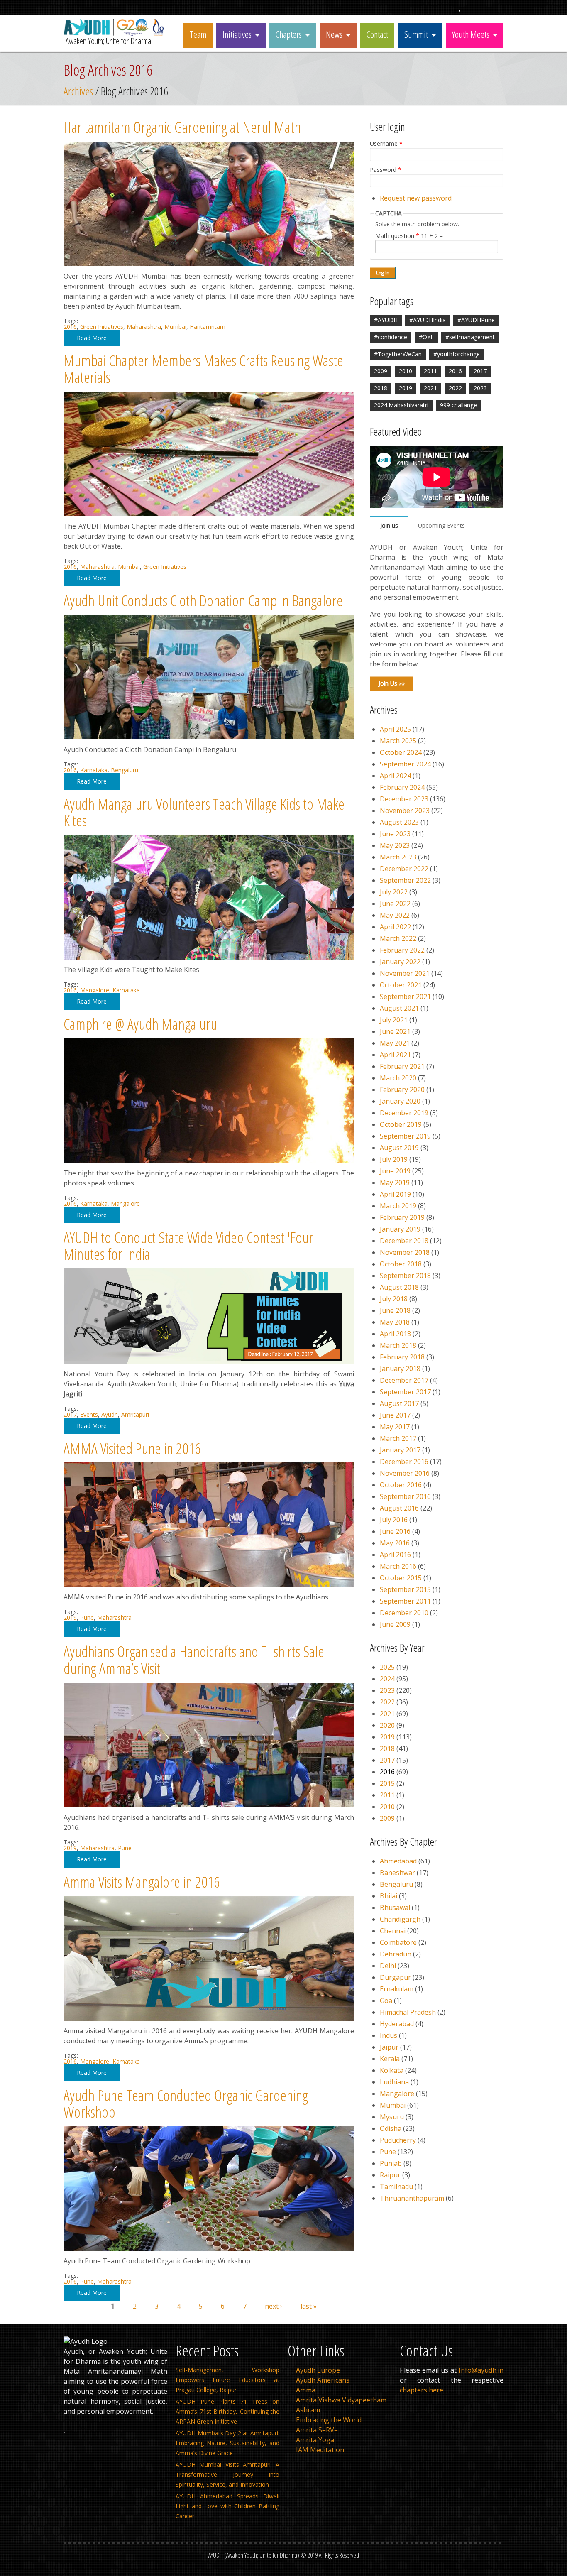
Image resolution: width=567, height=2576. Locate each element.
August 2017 (399, 1403)
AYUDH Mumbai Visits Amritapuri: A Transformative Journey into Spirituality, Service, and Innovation (227, 2474)
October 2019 (401, 1124)
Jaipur (389, 2047)
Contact (377, 34)
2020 (387, 1725)
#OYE (426, 337)
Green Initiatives (102, 327)
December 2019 (404, 1113)
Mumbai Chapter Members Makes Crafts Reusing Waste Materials (203, 369)
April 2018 (395, 1334)
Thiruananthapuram (412, 2198)
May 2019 (395, 1183)
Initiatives (237, 34)
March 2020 (398, 1078)
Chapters (289, 34)
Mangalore (95, 990)
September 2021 (405, 997)
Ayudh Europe (318, 2370)
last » (309, 2306)
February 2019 (402, 1217)
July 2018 (394, 1299)
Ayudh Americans (323, 2380)
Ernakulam (397, 1989)
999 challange (458, 405)
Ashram (308, 2410)
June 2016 (395, 1531)
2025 (387, 1667)
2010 (406, 371)
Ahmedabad (398, 1861)
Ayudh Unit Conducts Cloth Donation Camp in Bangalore (203, 600)
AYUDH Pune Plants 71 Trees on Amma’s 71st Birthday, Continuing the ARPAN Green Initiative (227, 2411)
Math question (397, 236)
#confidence (391, 337)
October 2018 (401, 1264)
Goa (386, 2001)
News (334, 34)
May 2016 (395, 1543)
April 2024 (395, 776)
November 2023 (405, 811)
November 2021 (405, 973)
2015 (387, 1783)
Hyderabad (397, 2024)
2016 (70, 327)
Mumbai (175, 327)
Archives (78, 91)
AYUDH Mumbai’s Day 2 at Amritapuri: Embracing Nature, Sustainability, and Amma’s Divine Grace (227, 2443)
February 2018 (402, 1357)
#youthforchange (457, 354)
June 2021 (395, 1031)
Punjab (391, 2163)
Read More (92, 338)
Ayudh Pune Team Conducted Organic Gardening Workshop (186, 2103)
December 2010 (404, 1613)
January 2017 (400, 1450)
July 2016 (394, 1520)
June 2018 (395, 1310)
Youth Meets (471, 34)
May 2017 (395, 1427)
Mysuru (392, 2117)
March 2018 (398, 1345)
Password (386, 170)
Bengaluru (125, 770)
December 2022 (404, 869)
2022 (455, 388)
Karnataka (94, 770)
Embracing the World (329, 2420)
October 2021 (401, 985)
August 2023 (399, 822)
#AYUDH (386, 320)
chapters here (422, 2390)
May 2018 (395, 1322)
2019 (70, 1617)
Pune (87, 1617)
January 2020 (400, 1101)
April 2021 (395, 1055)
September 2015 (405, 1589)
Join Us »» (392, 683)
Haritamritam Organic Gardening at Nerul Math (182, 127)
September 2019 (405, 1136)
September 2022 (405, 880)
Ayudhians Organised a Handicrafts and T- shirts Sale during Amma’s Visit (194, 1660)
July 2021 (394, 1020)
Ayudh (110, 1414)
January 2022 (400, 962)
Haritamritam (208, 327)
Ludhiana (394, 2082)
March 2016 (398, 1566)
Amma (306, 2390)
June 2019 (395, 1171)
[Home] (115, 33)
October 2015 (401, 1578)
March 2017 (398, 1438)
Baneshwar (397, 1873)
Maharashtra (144, 327)
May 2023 (395, 845)
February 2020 (402, 1090)
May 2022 (395, 915)
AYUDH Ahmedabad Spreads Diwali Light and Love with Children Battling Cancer (227, 2506)
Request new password (416, 198)
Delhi (388, 1966)
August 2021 (399, 1008)
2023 (480, 388)
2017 (70, 1414)
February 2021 (402, 1066)
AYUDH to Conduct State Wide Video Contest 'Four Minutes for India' (188, 1246)
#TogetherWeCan (398, 354)
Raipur (390, 2175)
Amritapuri (135, 1414)
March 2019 (398, 1206)
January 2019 (400, 1229)
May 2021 (395, 1043)
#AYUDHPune (476, 320)
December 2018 (404, 1241)
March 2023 (398, 857)
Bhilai (389, 1896)
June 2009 (395, 1624)
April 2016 (395, 1555)
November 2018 (405, 1252)
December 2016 (404, 1462)
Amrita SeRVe (317, 2430)
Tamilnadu (396, 2187)
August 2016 (399, 1508)
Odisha (391, 2128)
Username (386, 144)
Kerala (390, 2059)
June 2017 (395, 1415)
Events (89, 1414)
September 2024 (405, 764)
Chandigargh (400, 1919)
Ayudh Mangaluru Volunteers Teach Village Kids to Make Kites (204, 812)
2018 (381, 388)
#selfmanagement (470, 337)
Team (198, 34)
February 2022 (402, 950)
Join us (389, 525)
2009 (381, 371)
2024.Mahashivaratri (401, 405)
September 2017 (405, 1392)
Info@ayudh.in (481, 2370)
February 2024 (402, 787)
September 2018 (405, 1276)
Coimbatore (398, 1942)
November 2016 (405, 1473)
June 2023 (395, 834)
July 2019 (394, 1159)
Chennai (393, 1931)
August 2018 (399, 1287)
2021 (430, 388)
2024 (387, 1679)
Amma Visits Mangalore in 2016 (142, 1882)
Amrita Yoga (315, 2440)
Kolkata (392, 2070)
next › (274, 2306)
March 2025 (398, 741)
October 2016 (401, 1485)
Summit (416, 34)
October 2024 (401, 752)
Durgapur (395, 1977)
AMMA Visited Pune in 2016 (132, 1448)
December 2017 (404, 1380)
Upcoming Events (441, 525)
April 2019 (395, 1194)
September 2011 (405, 1601)
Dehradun (396, 1954)
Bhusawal (395, 1908)
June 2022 (395, 904)
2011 (430, 371)
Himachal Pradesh (408, 2012)
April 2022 (395, 927)
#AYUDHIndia (428, 320)
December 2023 (404, 799)
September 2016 (405, 1496)
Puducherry (398, 2140)
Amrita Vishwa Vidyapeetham (341, 2400)
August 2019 (399, 1148)
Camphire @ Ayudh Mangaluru (140, 1024)
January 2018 (400, 1369)
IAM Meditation (320, 2450)
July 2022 (394, 892)
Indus (389, 2035)
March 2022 (398, 938)
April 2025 (395, 729)
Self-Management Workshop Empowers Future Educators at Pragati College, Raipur (227, 2380)
